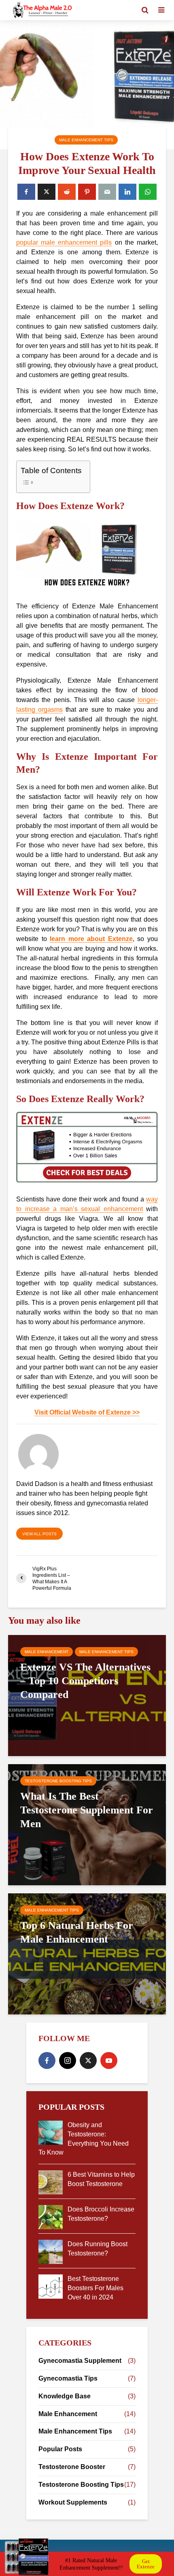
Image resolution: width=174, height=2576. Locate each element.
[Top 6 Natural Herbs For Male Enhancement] (87, 1953)
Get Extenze (146, 2564)
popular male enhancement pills (64, 242)
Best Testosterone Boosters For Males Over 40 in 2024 (95, 2288)
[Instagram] (68, 2060)
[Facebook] (47, 2060)
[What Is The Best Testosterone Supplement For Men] (87, 1824)
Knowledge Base (65, 2396)
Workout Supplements (73, 2502)
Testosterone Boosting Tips (58, 1781)
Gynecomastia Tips (68, 2378)
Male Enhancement (47, 1652)
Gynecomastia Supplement (80, 2361)
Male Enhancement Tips (86, 140)
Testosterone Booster (72, 2467)
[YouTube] (109, 2060)
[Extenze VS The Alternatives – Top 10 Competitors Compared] (87, 1695)
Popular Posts (60, 2449)
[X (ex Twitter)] (88, 2060)
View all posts (39, 1534)
